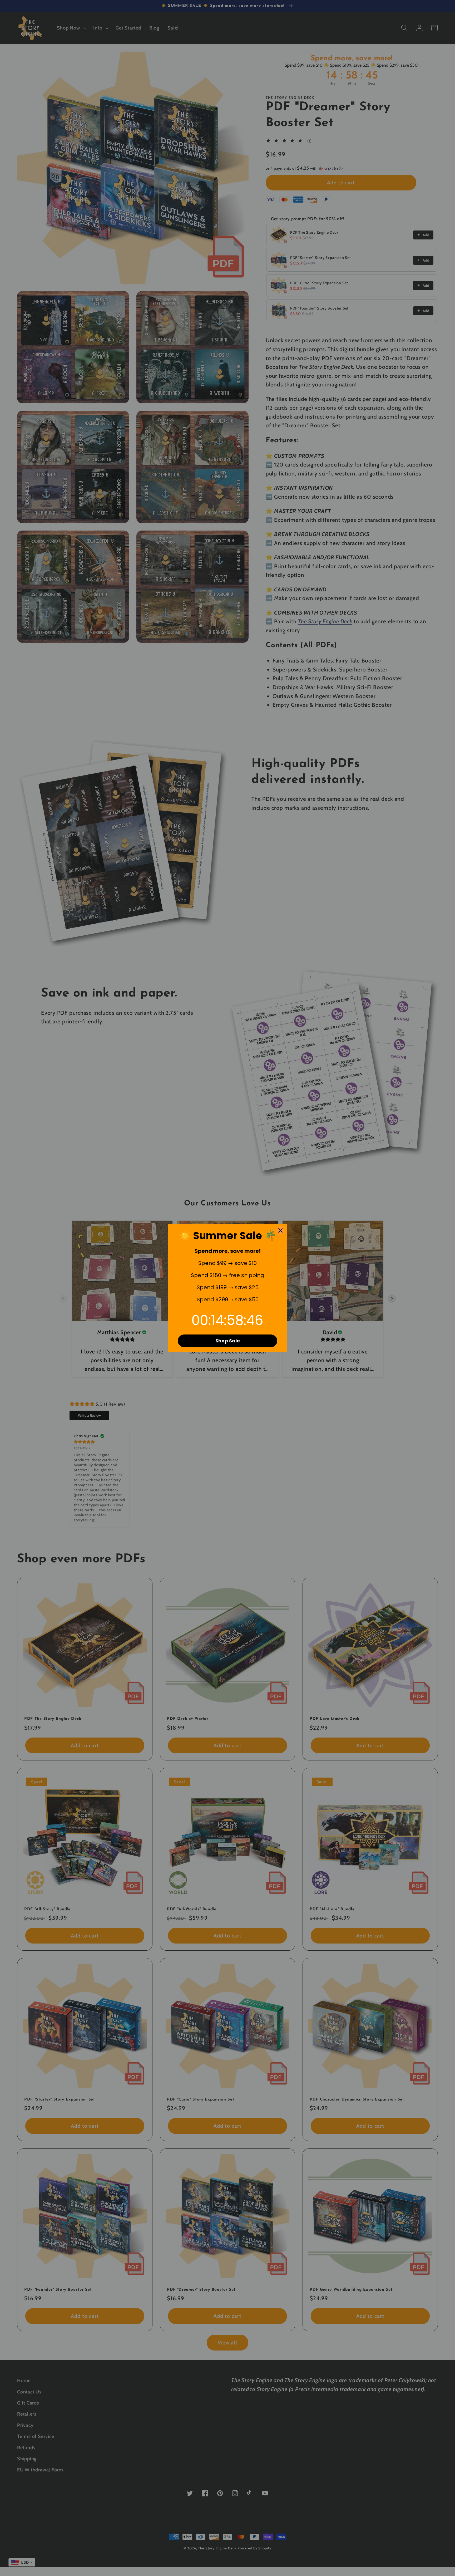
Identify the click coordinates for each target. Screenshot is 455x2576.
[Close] (280, 1230)
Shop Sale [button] (228, 1341)
